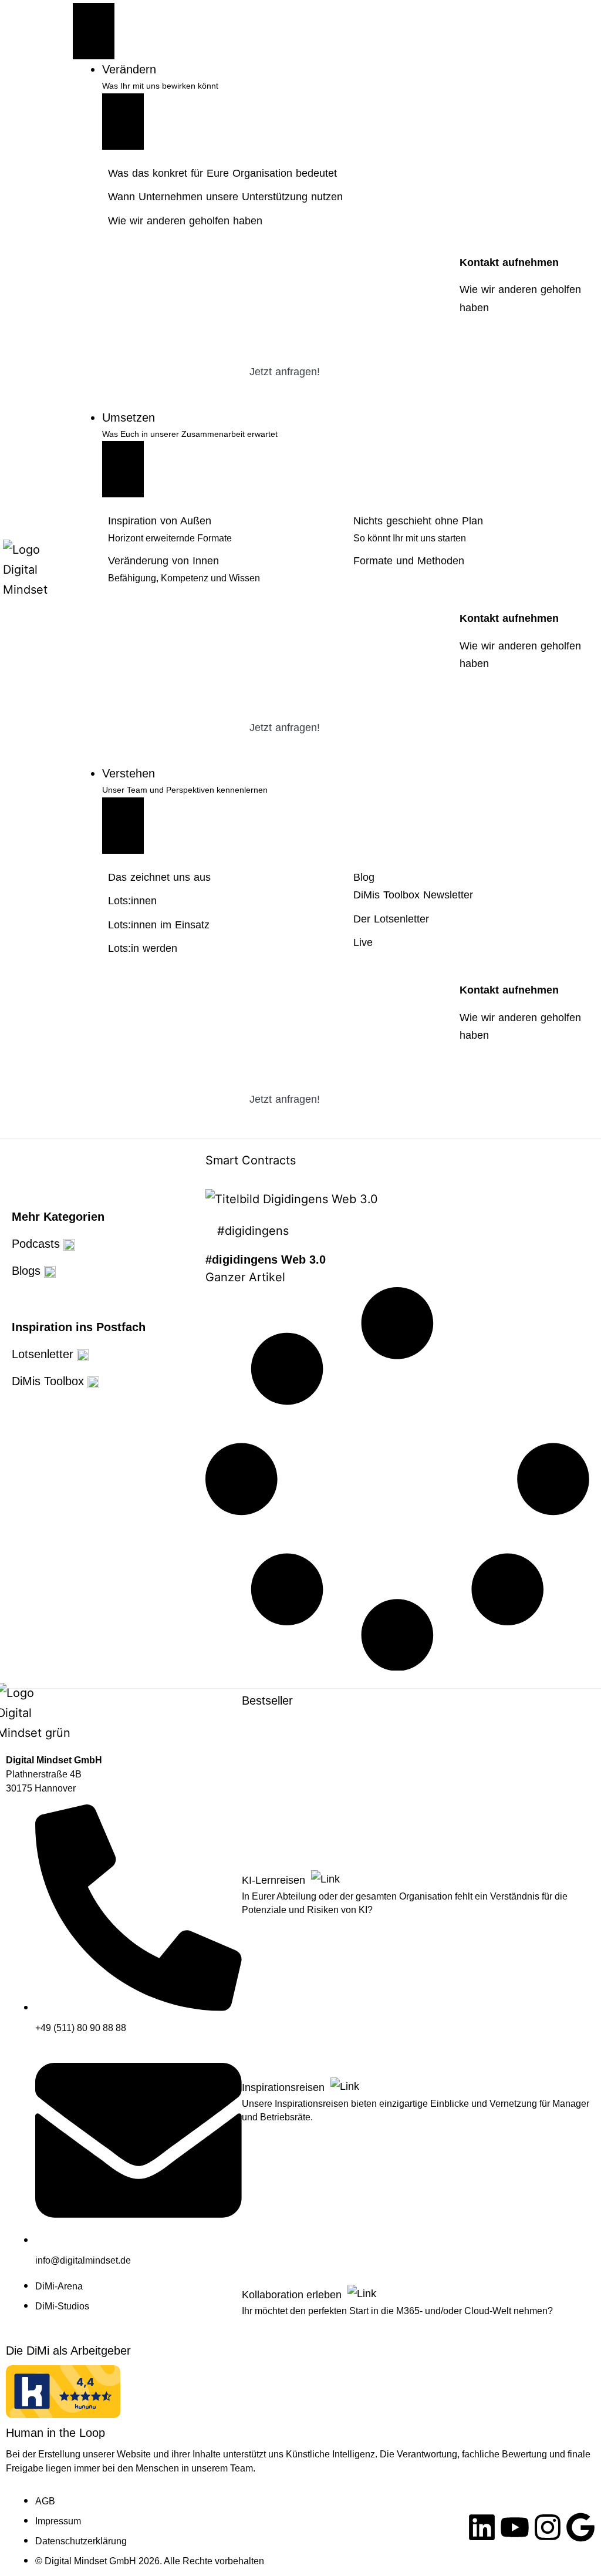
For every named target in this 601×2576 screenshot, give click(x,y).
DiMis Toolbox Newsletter (413, 895)
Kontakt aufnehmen (509, 262)
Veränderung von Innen (163, 561)
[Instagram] (548, 2527)
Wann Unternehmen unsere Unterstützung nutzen (225, 197)
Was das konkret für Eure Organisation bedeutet (222, 173)
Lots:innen (132, 901)
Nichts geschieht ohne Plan (418, 521)
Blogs (28, 1271)
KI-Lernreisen (275, 1880)
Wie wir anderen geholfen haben (185, 221)
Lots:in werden (143, 948)
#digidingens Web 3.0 (266, 1260)
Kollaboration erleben (293, 2295)
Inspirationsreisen (285, 2087)
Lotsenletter (44, 1354)
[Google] (580, 2527)
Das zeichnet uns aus (159, 877)
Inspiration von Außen (160, 521)
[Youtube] (515, 2527)
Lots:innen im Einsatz (159, 925)
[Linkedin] (482, 2527)
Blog (364, 877)
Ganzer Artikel (245, 1277)
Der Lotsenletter (391, 919)
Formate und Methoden (409, 561)
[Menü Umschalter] (94, 31)
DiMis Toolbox (50, 1381)
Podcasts (38, 1244)
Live (363, 942)
